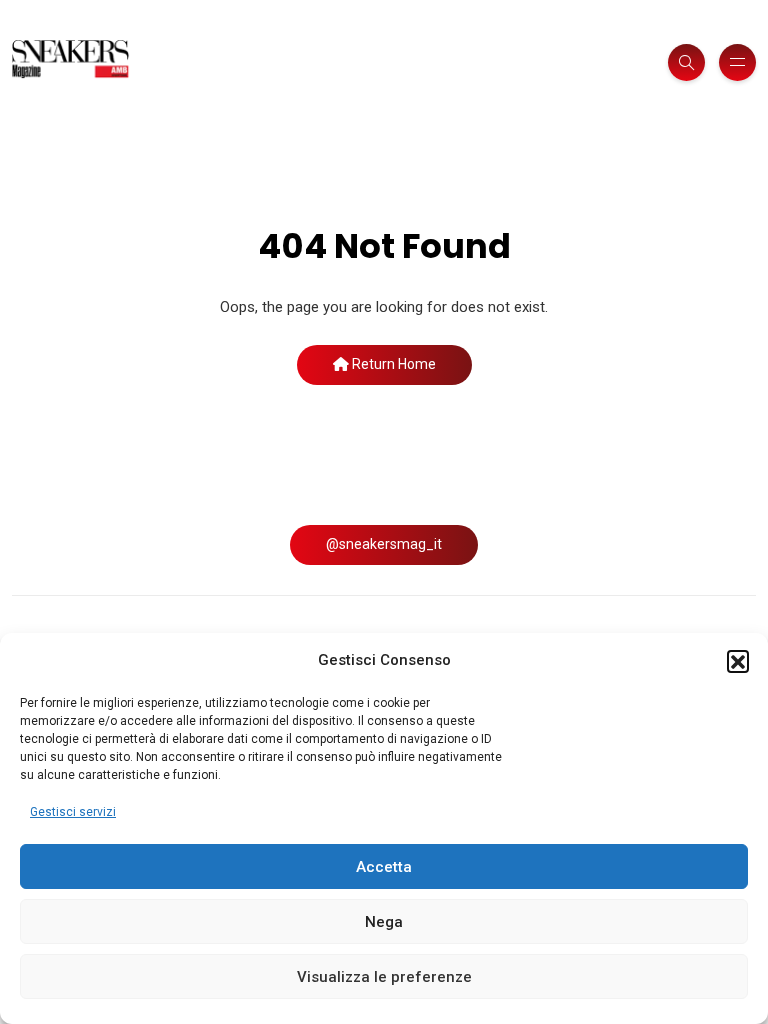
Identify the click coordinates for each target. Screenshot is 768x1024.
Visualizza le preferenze (384, 977)
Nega (384, 922)
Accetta (384, 867)
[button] (738, 661)
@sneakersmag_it (384, 544)
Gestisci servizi (73, 812)
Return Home (392, 364)
